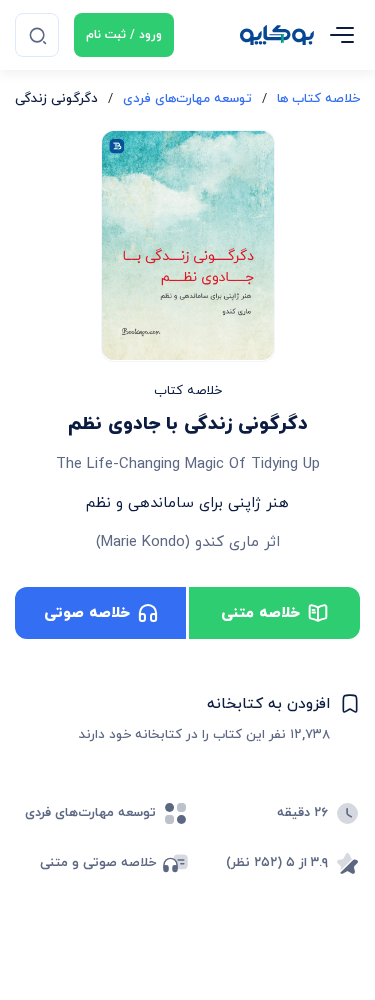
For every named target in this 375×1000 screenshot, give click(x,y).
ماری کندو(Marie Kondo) (177, 542)
